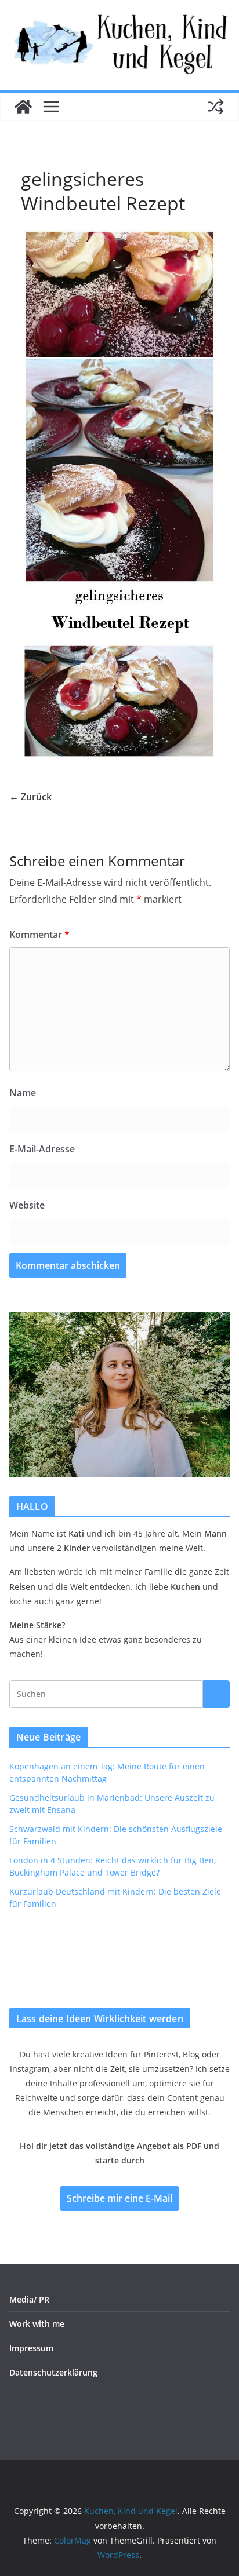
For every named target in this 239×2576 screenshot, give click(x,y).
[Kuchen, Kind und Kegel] (23, 107)
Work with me (37, 2324)
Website (27, 1205)
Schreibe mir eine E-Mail (119, 2198)
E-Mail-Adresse (42, 1149)
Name (23, 1093)
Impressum (31, 2348)
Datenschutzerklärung (53, 2372)
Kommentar (39, 935)
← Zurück (30, 797)
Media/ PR (29, 2299)
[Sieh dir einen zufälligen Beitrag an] (216, 107)
